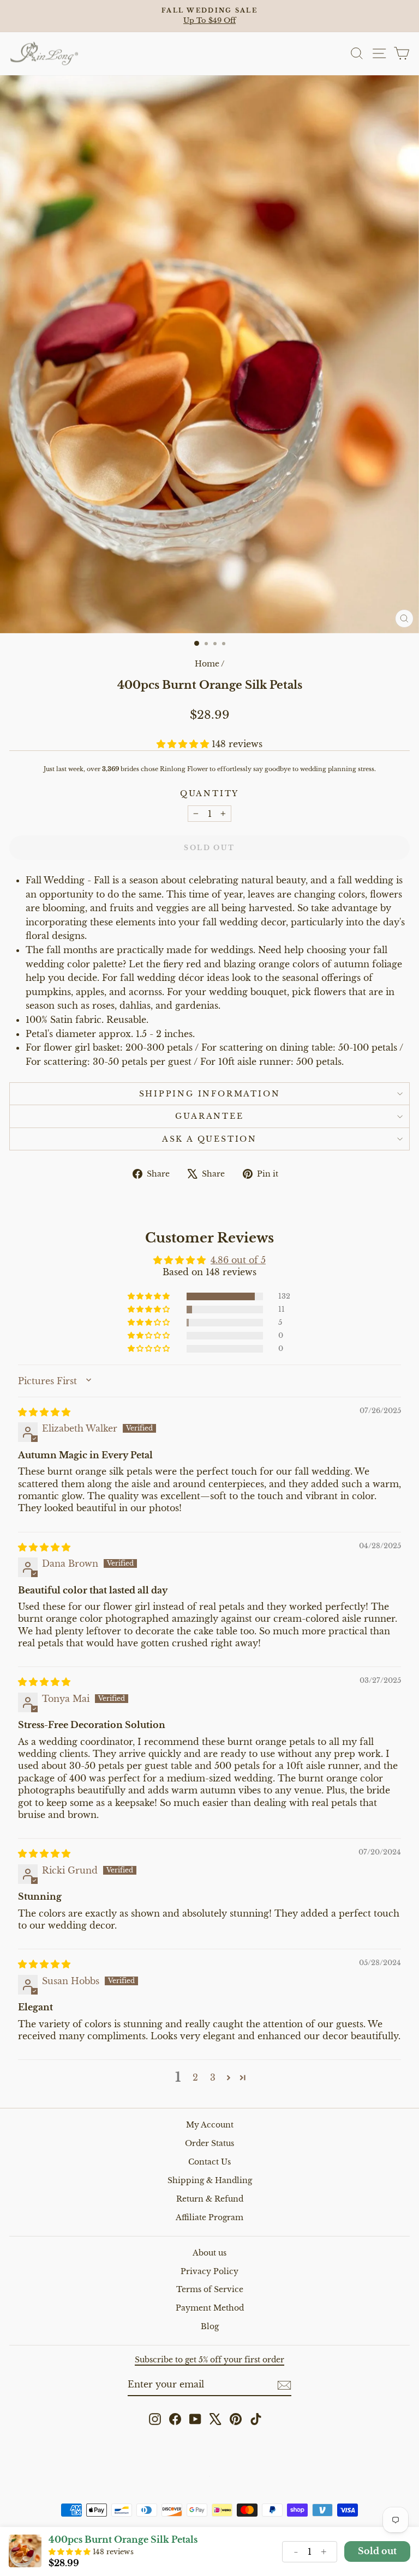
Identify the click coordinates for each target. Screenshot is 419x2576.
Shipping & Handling (210, 2180)
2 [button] (195, 2077)
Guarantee (209, 1116)
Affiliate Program (209, 2217)
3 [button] (213, 2077)
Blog (210, 2326)
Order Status (209, 2143)
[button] (184, 744)
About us (209, 2253)
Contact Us (209, 2162)
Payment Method (210, 2308)
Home (207, 664)
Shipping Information (210, 1094)
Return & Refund (210, 2199)
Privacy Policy (209, 2271)
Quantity (209, 793)
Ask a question (209, 1139)
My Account (210, 2125)
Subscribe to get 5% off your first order (209, 2360)
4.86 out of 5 (238, 1260)
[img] (44, 1412)
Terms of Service (210, 2289)
